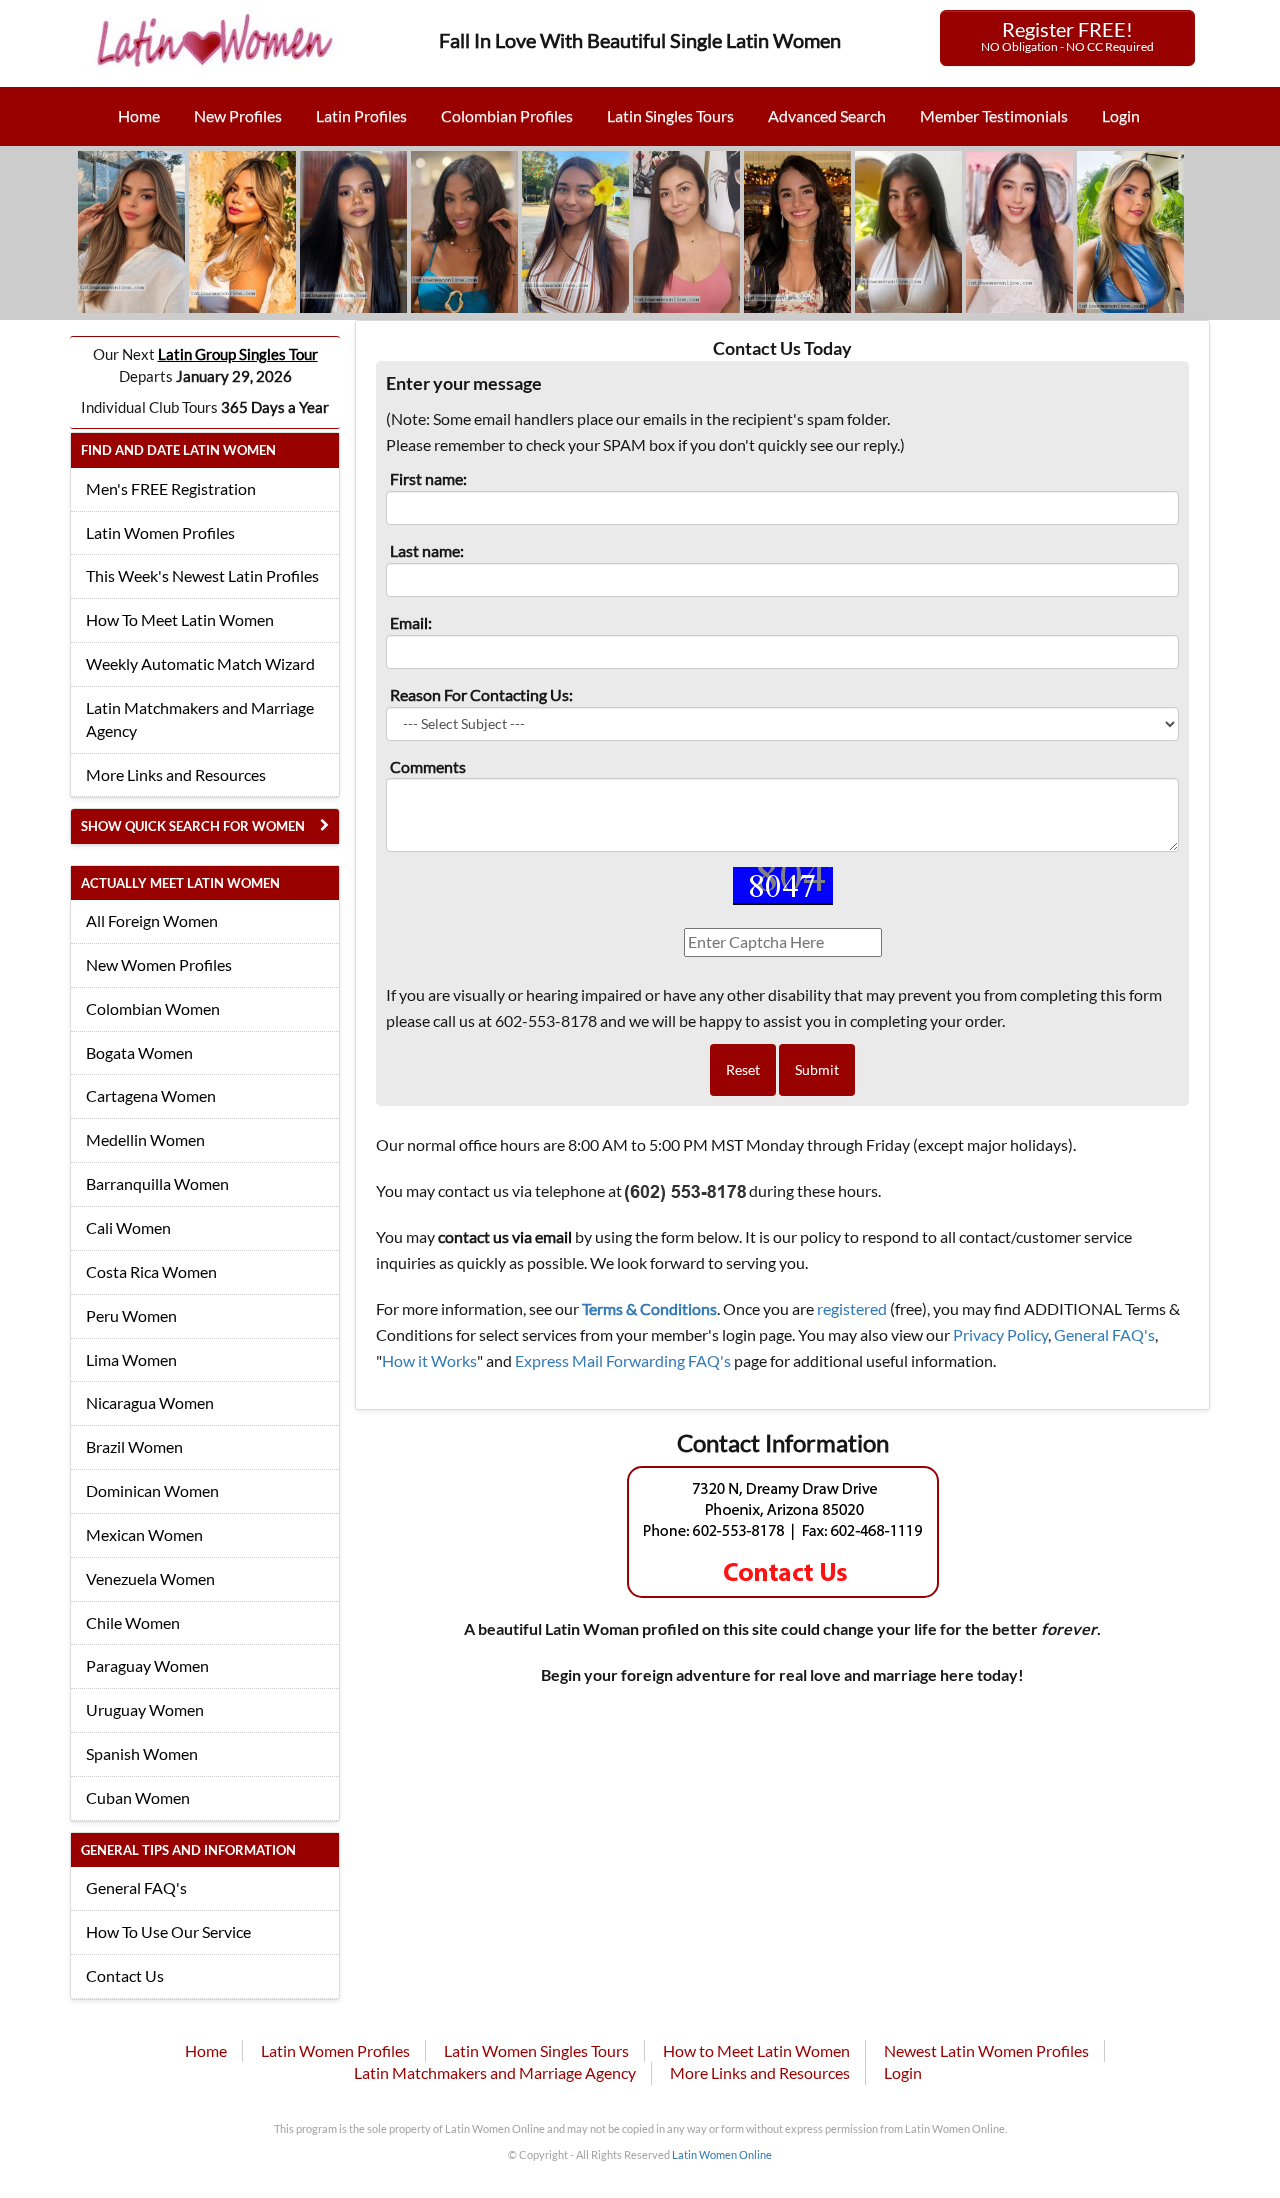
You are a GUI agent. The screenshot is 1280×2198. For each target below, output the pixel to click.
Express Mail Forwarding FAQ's (623, 1360)
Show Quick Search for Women (193, 826)
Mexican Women (144, 1534)
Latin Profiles (361, 115)
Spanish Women (142, 1753)
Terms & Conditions (649, 1308)
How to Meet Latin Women (756, 2050)
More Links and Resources (176, 774)
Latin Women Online (722, 2154)
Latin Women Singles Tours (536, 2050)
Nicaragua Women (150, 1402)
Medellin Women (145, 1139)
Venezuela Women (150, 1578)
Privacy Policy (1000, 1334)
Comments (428, 766)
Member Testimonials (994, 115)
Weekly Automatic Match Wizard (200, 663)
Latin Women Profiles (160, 532)
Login (1121, 115)
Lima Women (131, 1359)
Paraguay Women (147, 1665)
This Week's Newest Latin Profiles (202, 575)
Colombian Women (153, 1008)
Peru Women (131, 1315)
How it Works (429, 1360)
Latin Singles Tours (670, 115)
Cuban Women (138, 1797)
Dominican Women (152, 1490)
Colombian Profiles (507, 115)
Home (139, 115)
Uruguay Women (145, 1709)
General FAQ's (136, 1887)
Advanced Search (827, 115)
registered (852, 1308)
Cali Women (128, 1227)
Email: (411, 622)
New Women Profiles (159, 964)
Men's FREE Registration (171, 488)
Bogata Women (139, 1052)
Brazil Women (134, 1446)
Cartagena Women (151, 1095)
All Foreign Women (152, 920)
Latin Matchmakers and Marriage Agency (200, 719)
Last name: (427, 550)
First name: (428, 478)
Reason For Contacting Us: (481, 694)
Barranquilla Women (157, 1183)
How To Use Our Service (168, 1931)
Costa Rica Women (151, 1271)
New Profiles (238, 115)
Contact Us (125, 1975)
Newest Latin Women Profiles (986, 2050)
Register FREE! (1067, 35)
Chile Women (133, 1622)
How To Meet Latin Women (180, 619)
